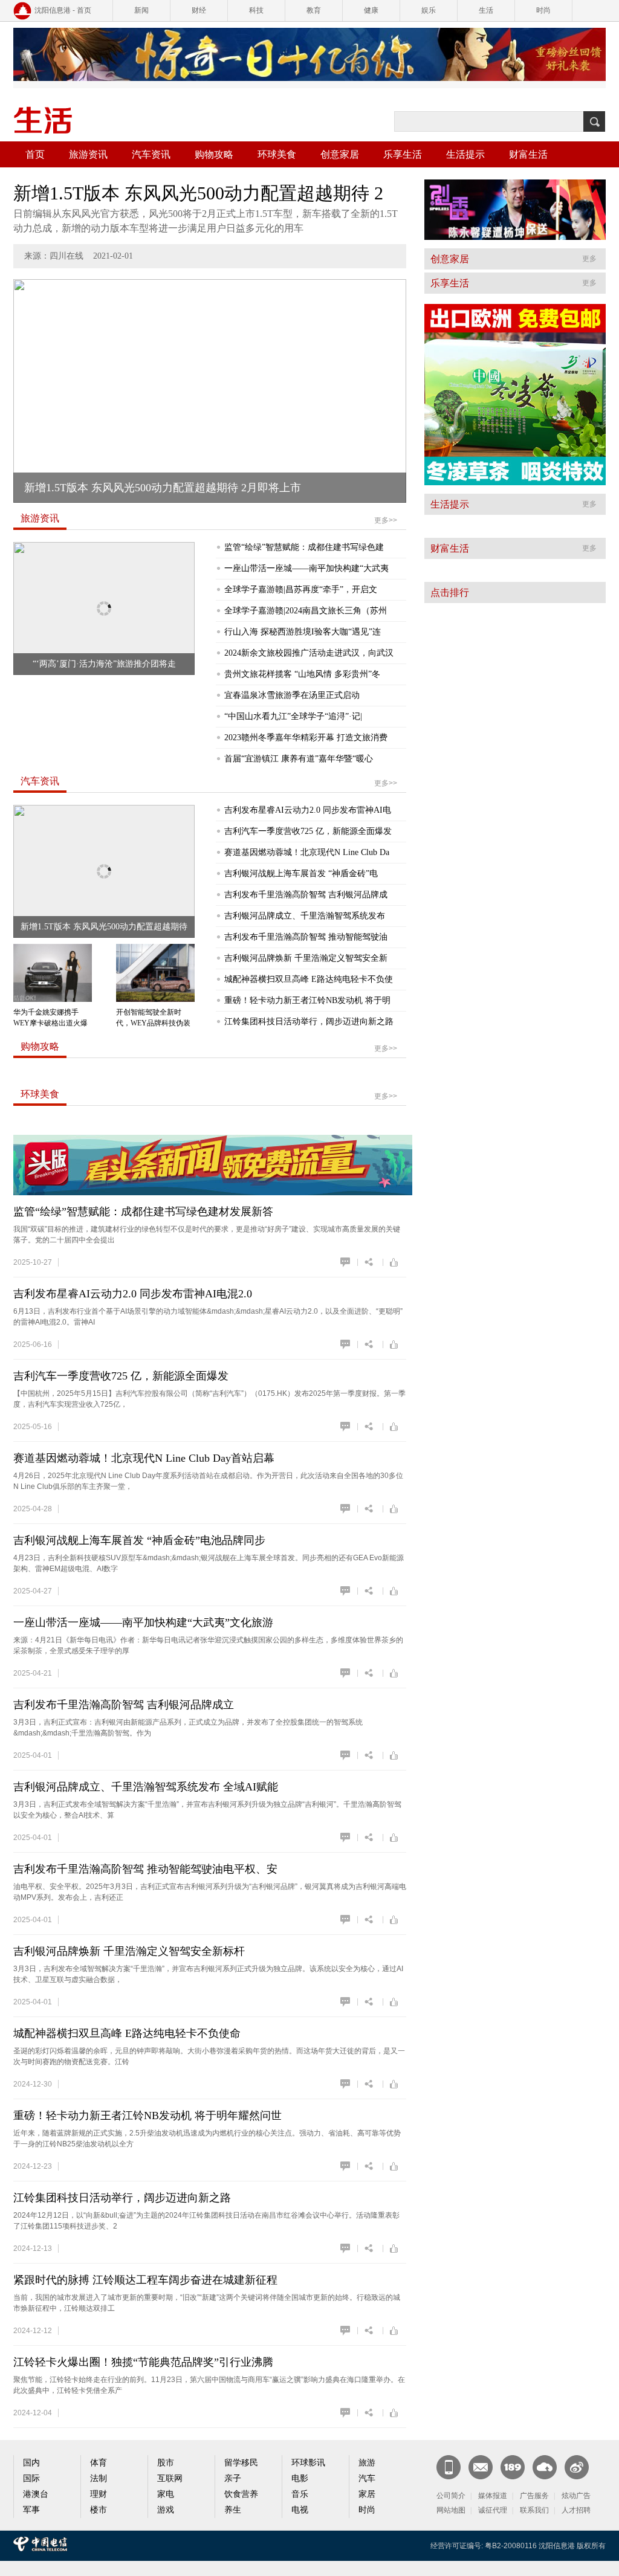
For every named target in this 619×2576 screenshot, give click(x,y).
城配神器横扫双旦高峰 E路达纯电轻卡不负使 (309, 979)
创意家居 (340, 154)
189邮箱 (513, 2467)
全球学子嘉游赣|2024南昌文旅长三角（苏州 (306, 611)
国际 (31, 2478)
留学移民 (241, 2463)
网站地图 (451, 2510)
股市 (166, 2463)
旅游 (367, 2463)
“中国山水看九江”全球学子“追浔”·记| (293, 716)
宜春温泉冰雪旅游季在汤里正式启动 (292, 695)
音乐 (300, 2494)
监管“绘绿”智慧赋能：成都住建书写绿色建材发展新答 (143, 1212)
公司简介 (451, 2496)
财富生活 (528, 154)
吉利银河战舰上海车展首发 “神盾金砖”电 (301, 873)
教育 (314, 10)
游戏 (166, 2510)
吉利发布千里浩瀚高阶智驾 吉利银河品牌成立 (124, 1705)
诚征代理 (493, 2510)
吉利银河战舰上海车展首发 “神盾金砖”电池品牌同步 (139, 1540)
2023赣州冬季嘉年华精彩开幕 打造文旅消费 (306, 738)
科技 (256, 10)
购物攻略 (214, 154)
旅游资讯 (88, 154)
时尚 (543, 10)
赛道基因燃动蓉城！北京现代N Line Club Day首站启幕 (144, 1458)
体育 (99, 2463)
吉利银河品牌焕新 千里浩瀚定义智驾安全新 (306, 958)
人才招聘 (576, 2510)
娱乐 (429, 10)
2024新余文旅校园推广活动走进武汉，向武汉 (309, 653)
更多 (589, 259)
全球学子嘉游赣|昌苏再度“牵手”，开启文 (301, 589)
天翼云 (545, 2467)
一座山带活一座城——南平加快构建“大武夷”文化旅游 (143, 1622)
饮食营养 (241, 2494)
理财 (99, 2494)
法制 (99, 2478)
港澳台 (36, 2494)
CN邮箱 (481, 2467)
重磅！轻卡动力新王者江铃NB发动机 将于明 (307, 1000)
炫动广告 (576, 2496)
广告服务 (534, 2496)
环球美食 (277, 154)
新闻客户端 (449, 2467)
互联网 (170, 2478)
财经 (199, 10)
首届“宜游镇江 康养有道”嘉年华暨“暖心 (299, 759)
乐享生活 (403, 154)
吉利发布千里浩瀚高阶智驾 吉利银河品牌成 (306, 895)
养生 (233, 2510)
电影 (300, 2478)
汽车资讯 (151, 154)
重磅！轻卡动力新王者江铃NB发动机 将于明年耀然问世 (147, 2116)
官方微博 (577, 2467)
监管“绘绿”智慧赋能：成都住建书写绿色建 (304, 547)
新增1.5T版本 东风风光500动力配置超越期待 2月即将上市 (163, 488)
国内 (31, 2463)
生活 (486, 10)
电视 (300, 2510)
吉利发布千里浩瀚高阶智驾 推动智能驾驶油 (306, 937)
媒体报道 (493, 2496)
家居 (367, 2494)
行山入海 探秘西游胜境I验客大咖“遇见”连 (303, 632)
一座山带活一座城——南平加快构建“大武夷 (306, 568)
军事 (31, 2510)
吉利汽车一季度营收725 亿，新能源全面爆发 (308, 831)
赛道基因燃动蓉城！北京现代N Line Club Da (307, 852)
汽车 (367, 2478)
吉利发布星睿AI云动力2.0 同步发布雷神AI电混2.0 (133, 1294)
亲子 (233, 2478)
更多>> (386, 520)
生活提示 (465, 154)
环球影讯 (308, 2463)
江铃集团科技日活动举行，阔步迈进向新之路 (309, 1022)
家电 (166, 2494)
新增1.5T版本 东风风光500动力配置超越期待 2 (198, 193)
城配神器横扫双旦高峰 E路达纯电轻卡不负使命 (127, 2033)
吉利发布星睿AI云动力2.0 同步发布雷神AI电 (308, 810)
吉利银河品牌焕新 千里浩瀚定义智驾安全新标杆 (129, 1951)
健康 (371, 10)
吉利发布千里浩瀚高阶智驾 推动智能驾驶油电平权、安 (145, 1869)
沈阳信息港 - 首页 (63, 10)
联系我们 (534, 2510)
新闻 (141, 10)
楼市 (99, 2510)
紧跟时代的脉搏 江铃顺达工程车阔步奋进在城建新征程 (145, 2280)
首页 (35, 154)
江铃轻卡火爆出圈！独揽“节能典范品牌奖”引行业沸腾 (143, 2362)
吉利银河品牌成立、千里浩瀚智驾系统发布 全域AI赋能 (146, 1787)
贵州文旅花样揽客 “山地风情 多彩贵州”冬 (302, 674)
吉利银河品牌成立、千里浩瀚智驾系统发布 (305, 916)
